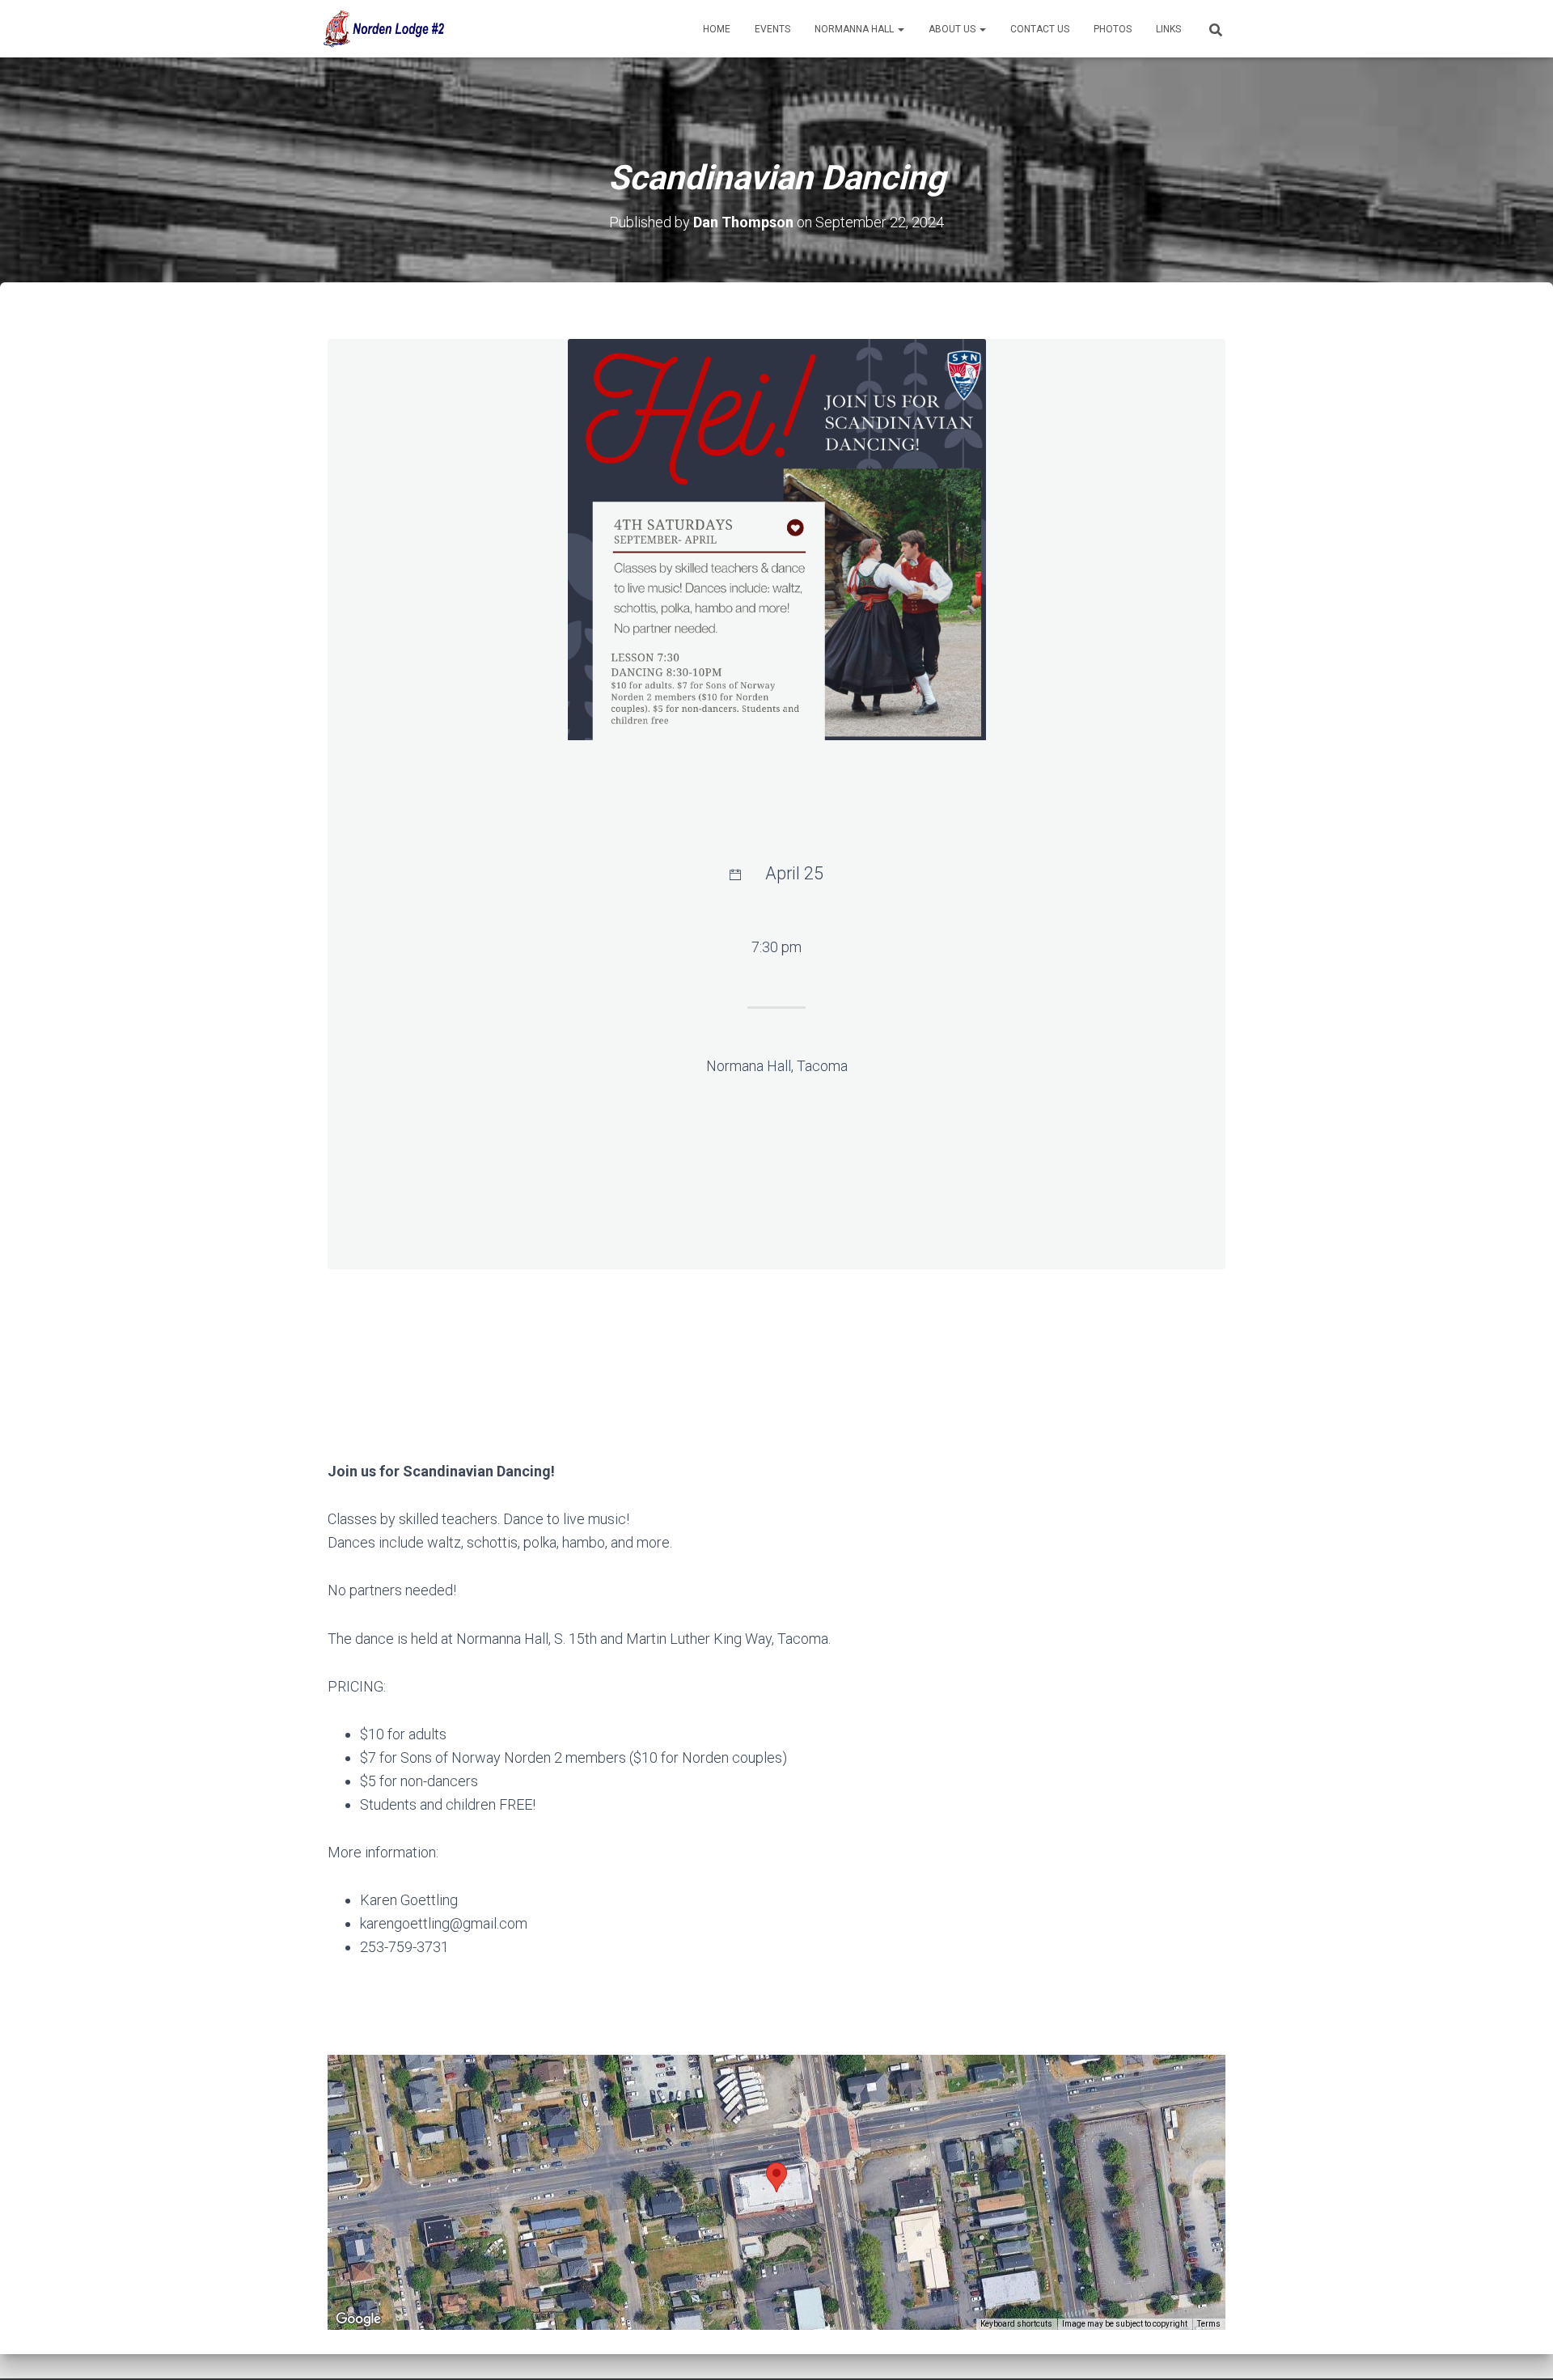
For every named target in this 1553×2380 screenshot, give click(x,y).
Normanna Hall (855, 29)
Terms (1209, 2324)
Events (772, 29)
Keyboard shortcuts (1016, 2324)
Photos (1113, 29)
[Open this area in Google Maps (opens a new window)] (358, 2319)
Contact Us (1040, 29)
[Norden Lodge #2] (382, 29)
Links (1168, 29)
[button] (900, 29)
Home (717, 29)
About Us (953, 29)
